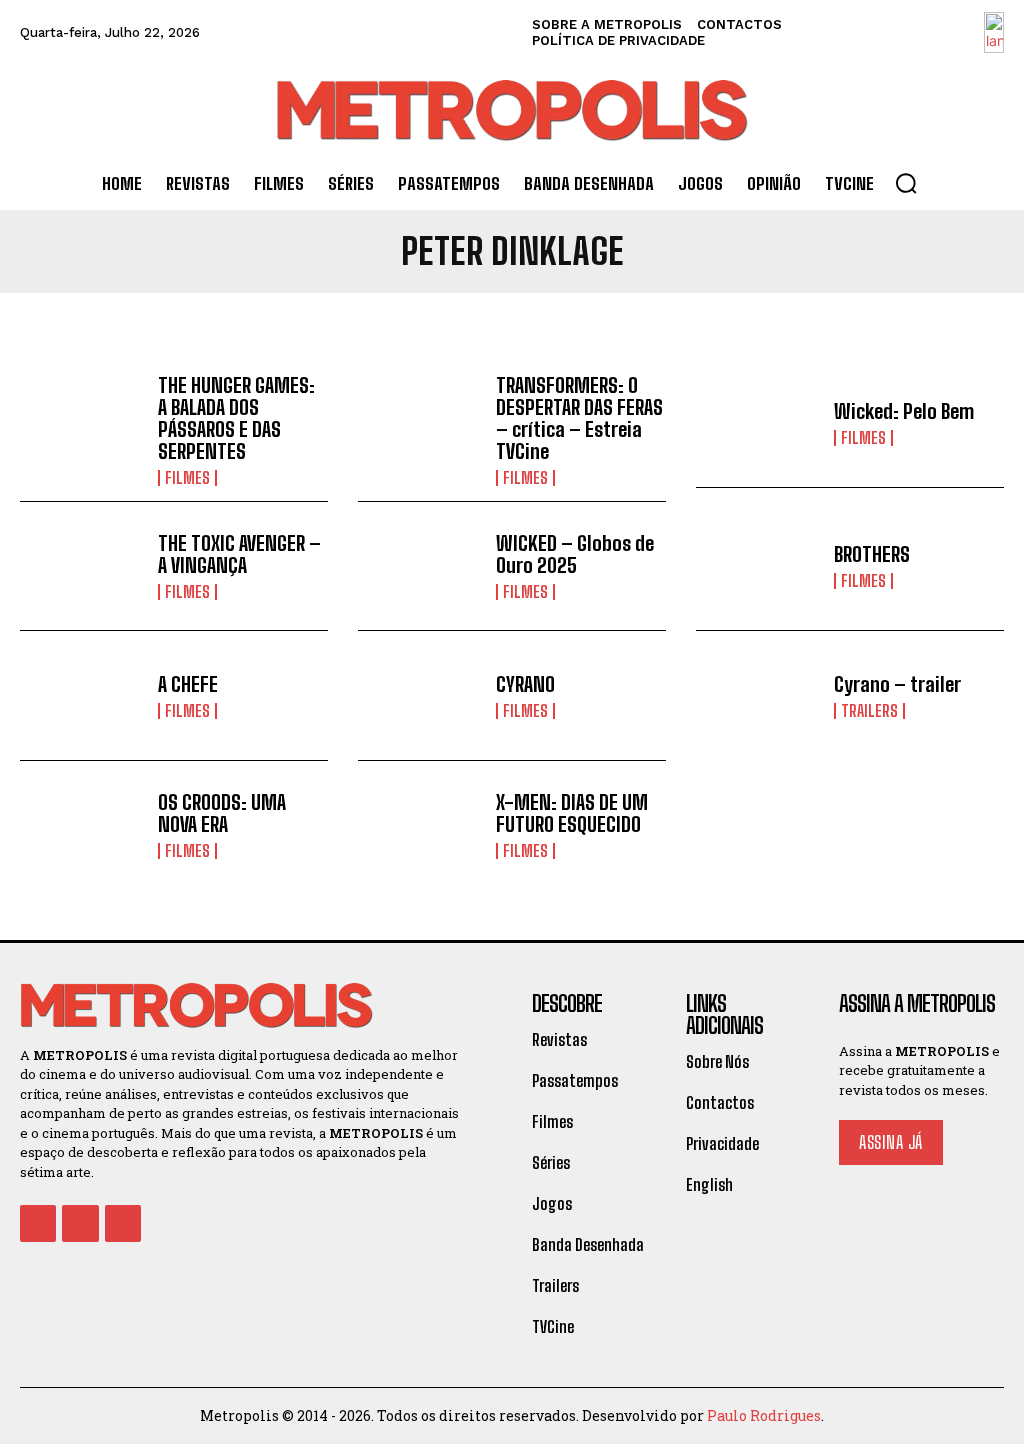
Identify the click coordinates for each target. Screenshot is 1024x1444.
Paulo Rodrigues (764, 1415)
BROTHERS (872, 554)
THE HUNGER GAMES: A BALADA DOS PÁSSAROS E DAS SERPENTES (236, 418)
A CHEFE (188, 684)
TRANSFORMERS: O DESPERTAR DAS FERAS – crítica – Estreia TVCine (579, 418)
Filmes (187, 478)
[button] (906, 183)
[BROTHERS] (757, 566)
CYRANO (525, 684)
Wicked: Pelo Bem (904, 411)
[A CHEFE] (81, 695)
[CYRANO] (419, 695)
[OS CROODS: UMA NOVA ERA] (81, 825)
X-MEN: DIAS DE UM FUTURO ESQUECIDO (572, 813)
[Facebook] (38, 1223)
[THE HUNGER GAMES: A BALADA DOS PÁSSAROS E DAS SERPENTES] (81, 423)
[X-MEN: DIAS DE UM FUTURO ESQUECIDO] (419, 825)
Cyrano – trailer (897, 684)
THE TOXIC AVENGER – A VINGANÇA (239, 554)
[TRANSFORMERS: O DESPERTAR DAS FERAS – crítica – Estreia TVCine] (419, 423)
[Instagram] (80, 1223)
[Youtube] (123, 1223)
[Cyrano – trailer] (757, 695)
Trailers (869, 711)
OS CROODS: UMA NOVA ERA (222, 813)
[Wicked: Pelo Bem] (757, 423)
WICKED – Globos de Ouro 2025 (575, 554)
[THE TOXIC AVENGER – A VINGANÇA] (81, 566)
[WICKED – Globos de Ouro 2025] (419, 566)
